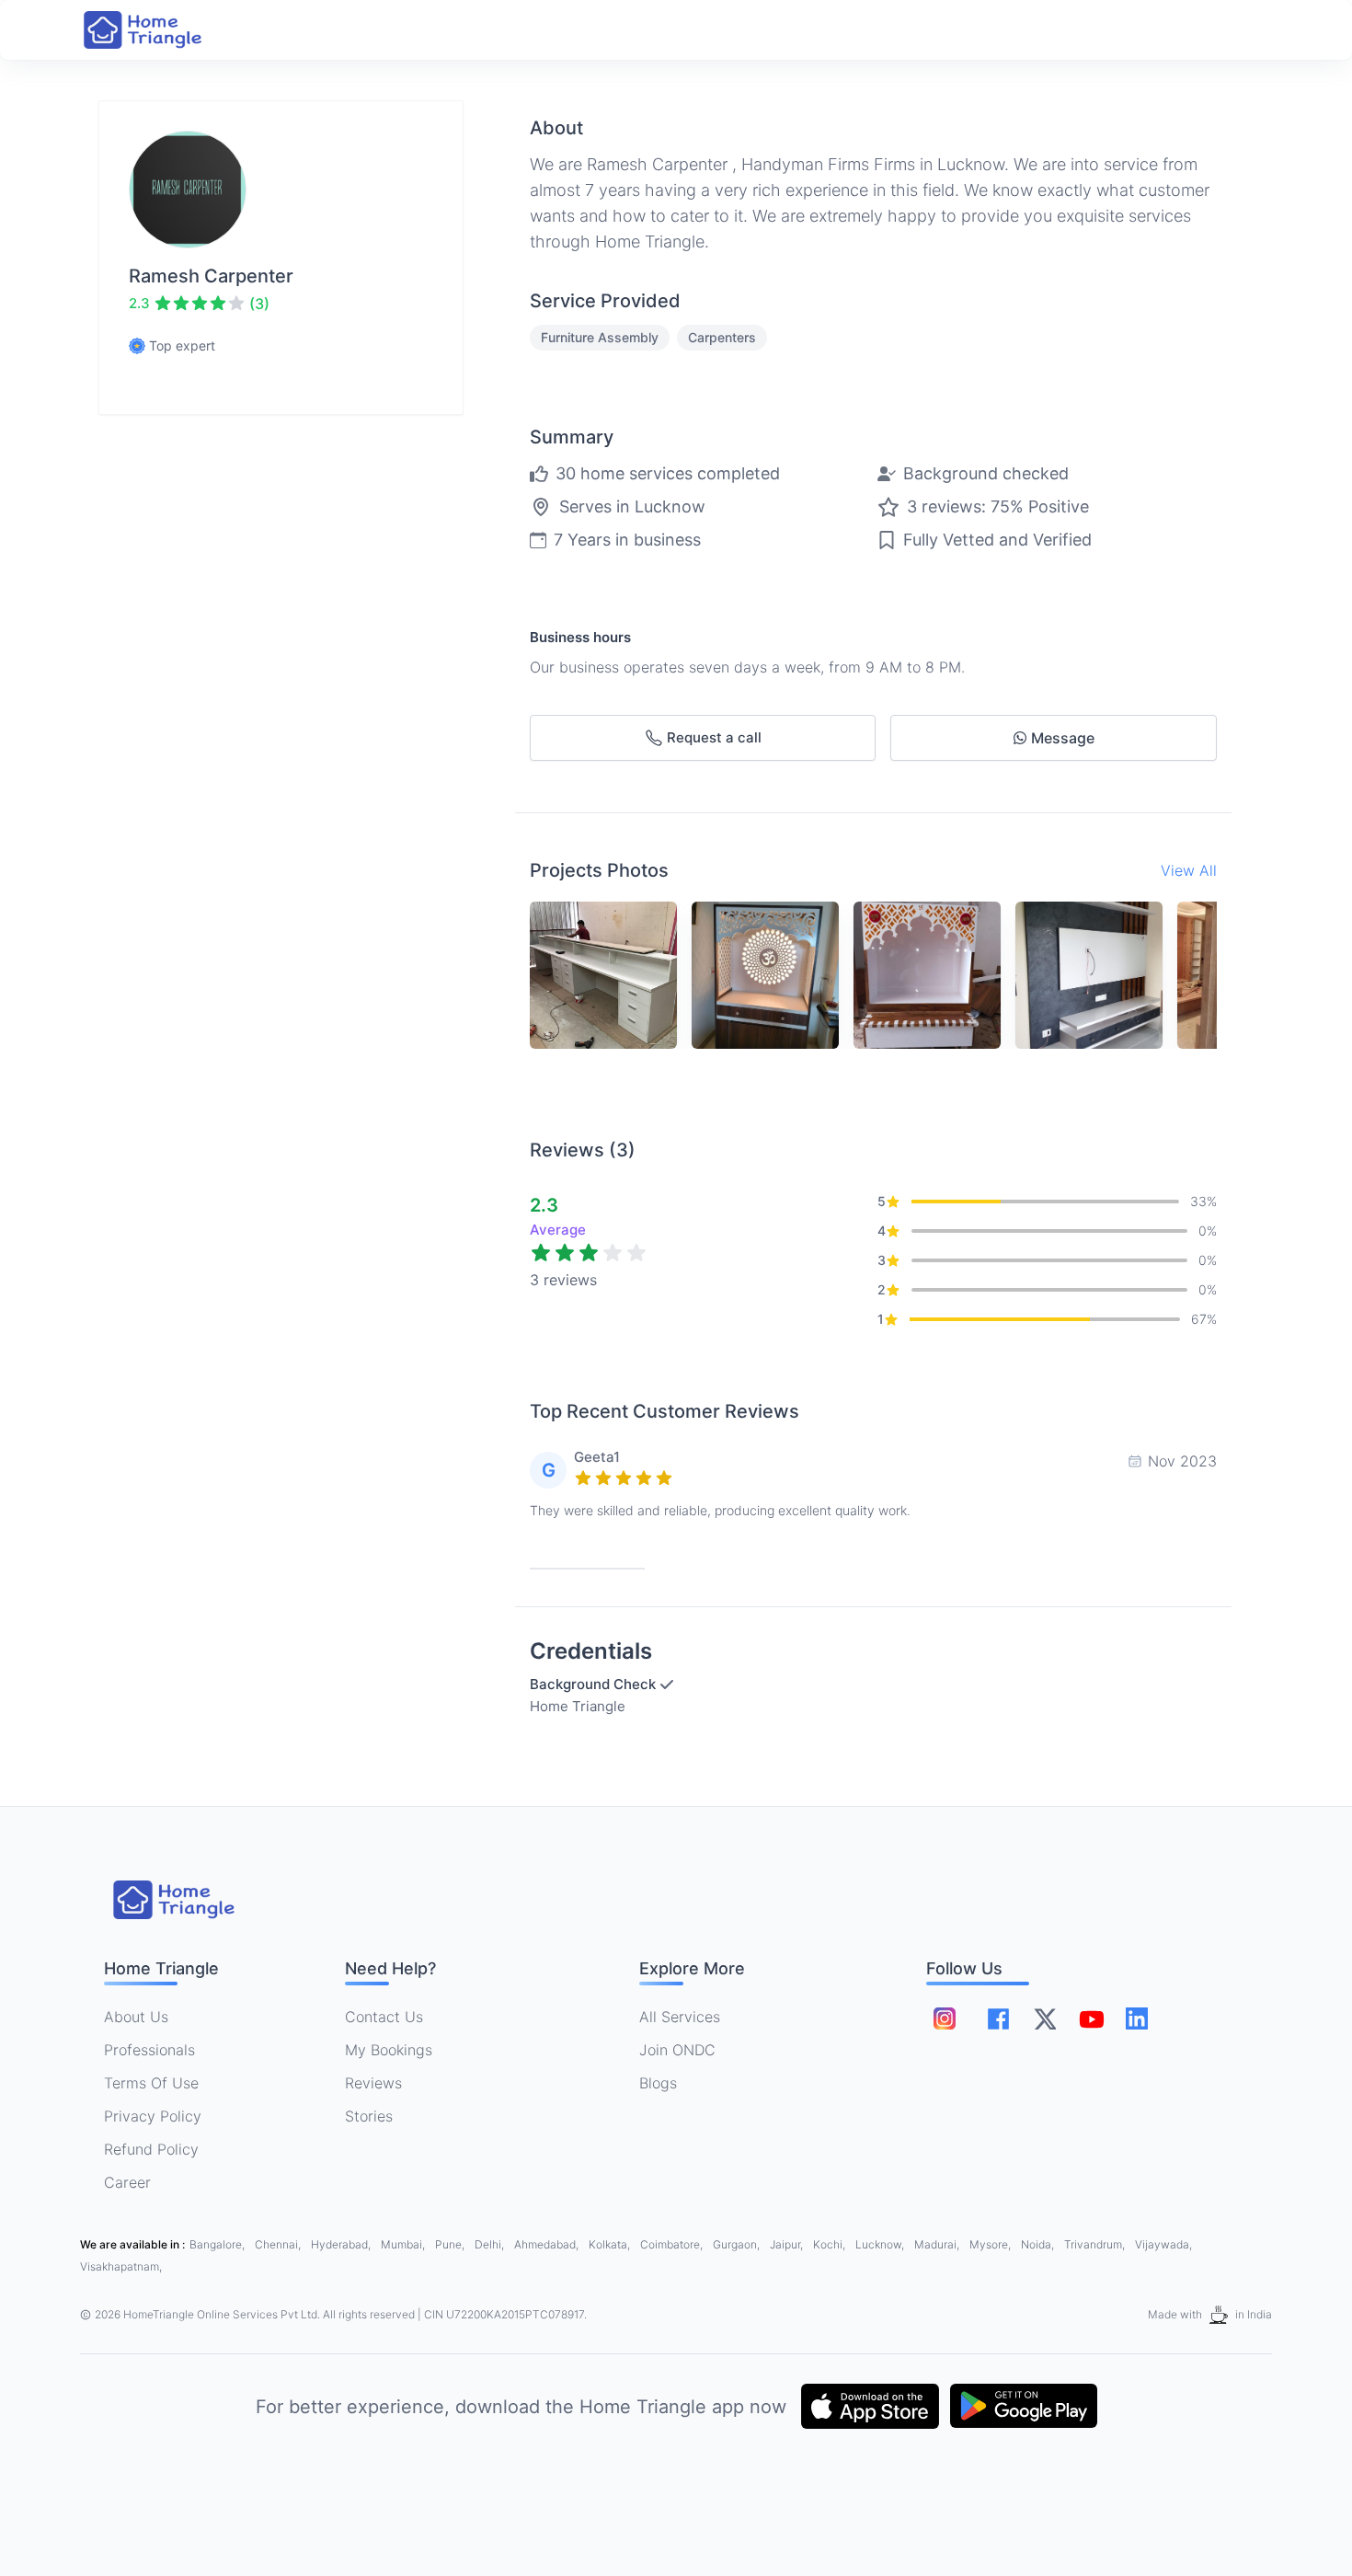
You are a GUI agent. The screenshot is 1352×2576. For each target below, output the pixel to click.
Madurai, (938, 2244)
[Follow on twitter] (1045, 2018)
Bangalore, (218, 2244)
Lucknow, (881, 2244)
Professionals (149, 2050)
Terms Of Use (151, 2083)
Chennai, (279, 2244)
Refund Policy (151, 2149)
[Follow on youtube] (1091, 2018)
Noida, (1039, 2244)
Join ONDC (677, 2050)
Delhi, (491, 2244)
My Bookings (389, 2050)
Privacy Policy (153, 2116)
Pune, (451, 2244)
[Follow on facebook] (998, 2019)
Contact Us (384, 2017)
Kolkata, (611, 2244)
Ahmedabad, (548, 2244)
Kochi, (831, 2244)
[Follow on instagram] (945, 2018)
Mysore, (991, 2244)
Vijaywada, (1163, 2244)
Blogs (658, 2083)
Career (127, 2182)
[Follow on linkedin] (1137, 2018)
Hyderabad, (342, 2244)
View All (1189, 870)
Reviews (373, 2083)
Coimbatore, (673, 2244)
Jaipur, (788, 2244)
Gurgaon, (738, 2244)
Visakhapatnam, (121, 2266)
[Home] (161, 30)
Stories (369, 2116)
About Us (136, 2017)
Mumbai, (404, 2244)
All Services (680, 2017)
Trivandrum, (1096, 2244)
